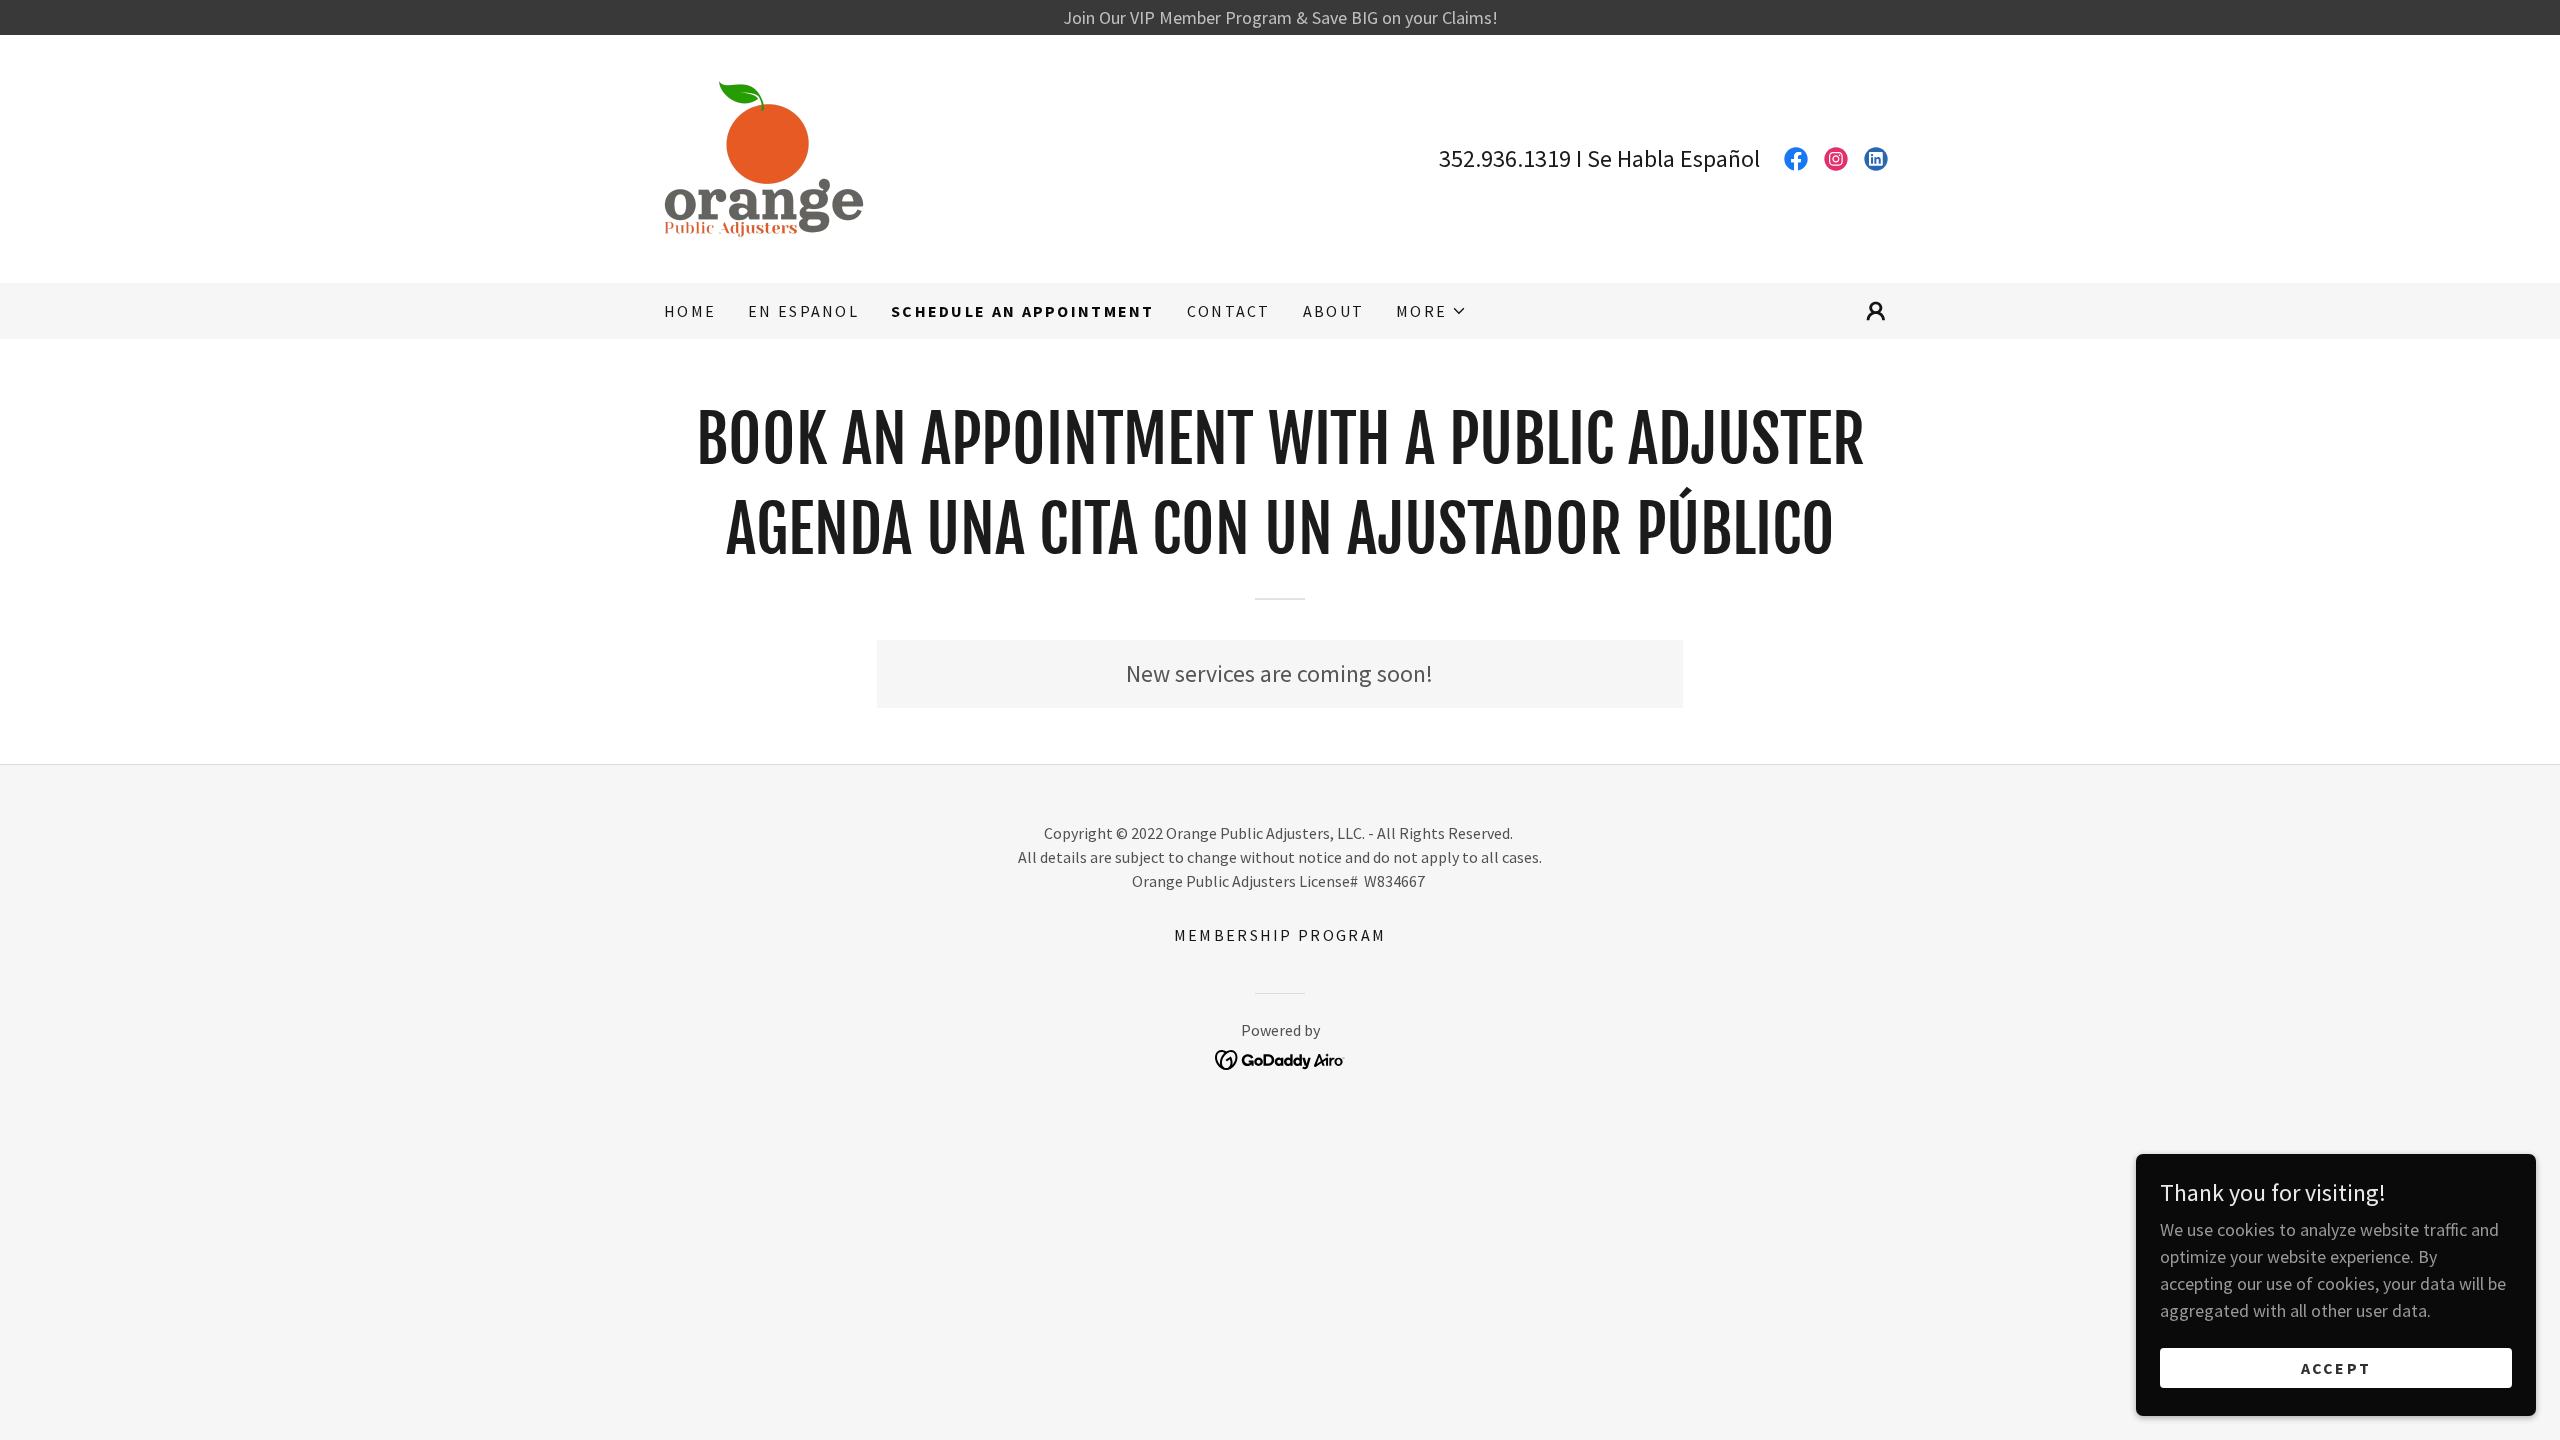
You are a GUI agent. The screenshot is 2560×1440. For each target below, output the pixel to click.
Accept (2336, 1368)
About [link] (1333, 311)
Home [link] (690, 311)
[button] (1431, 311)
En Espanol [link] (803, 311)
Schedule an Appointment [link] (1023, 311)
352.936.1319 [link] (1505, 158)
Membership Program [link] (1280, 935)
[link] (764, 156)
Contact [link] (1229, 311)
